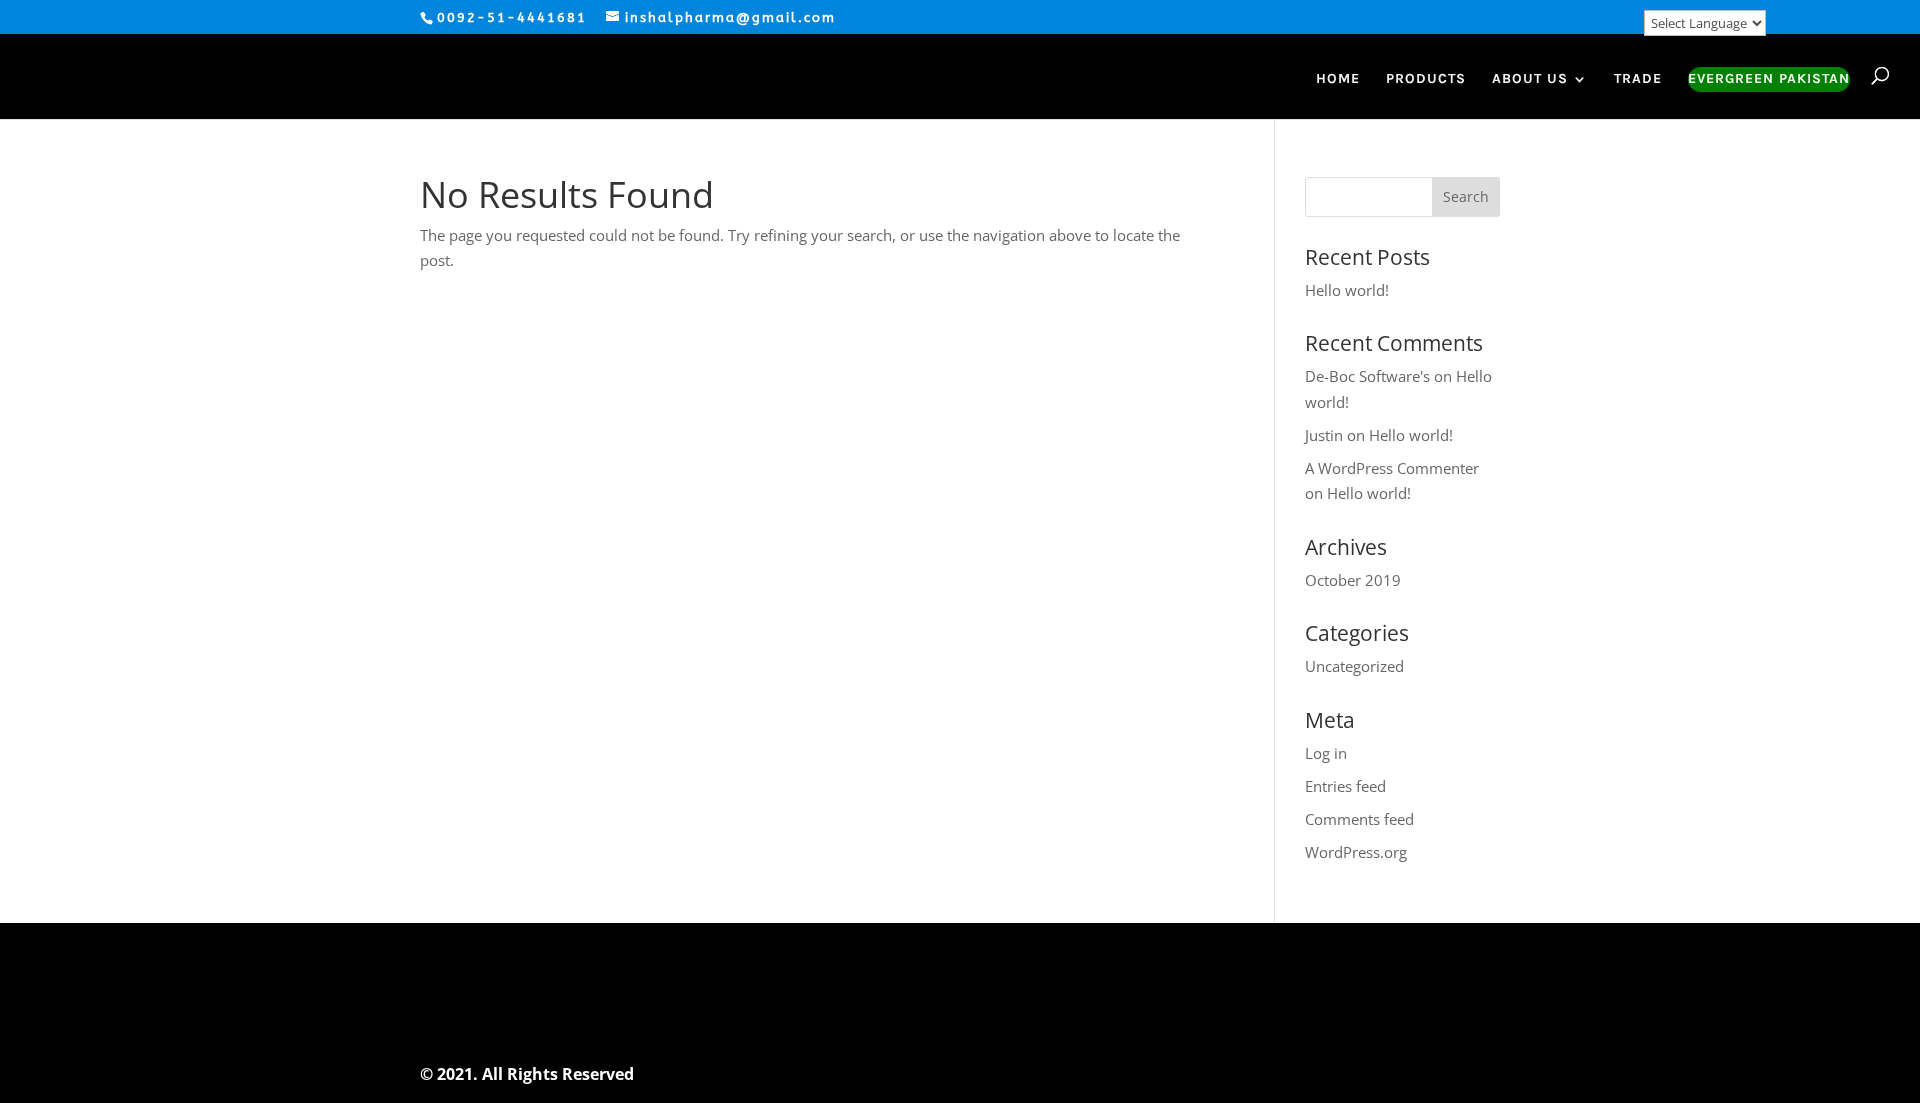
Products (1426, 79)
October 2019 (1353, 580)
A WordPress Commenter (1392, 468)
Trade (1638, 79)
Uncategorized (1354, 666)
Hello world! (1347, 290)
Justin (1324, 435)
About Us (1530, 79)
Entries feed (1345, 786)
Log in (1326, 753)
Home (1338, 79)
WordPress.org (1356, 852)
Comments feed (1359, 819)
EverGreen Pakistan (1769, 79)
